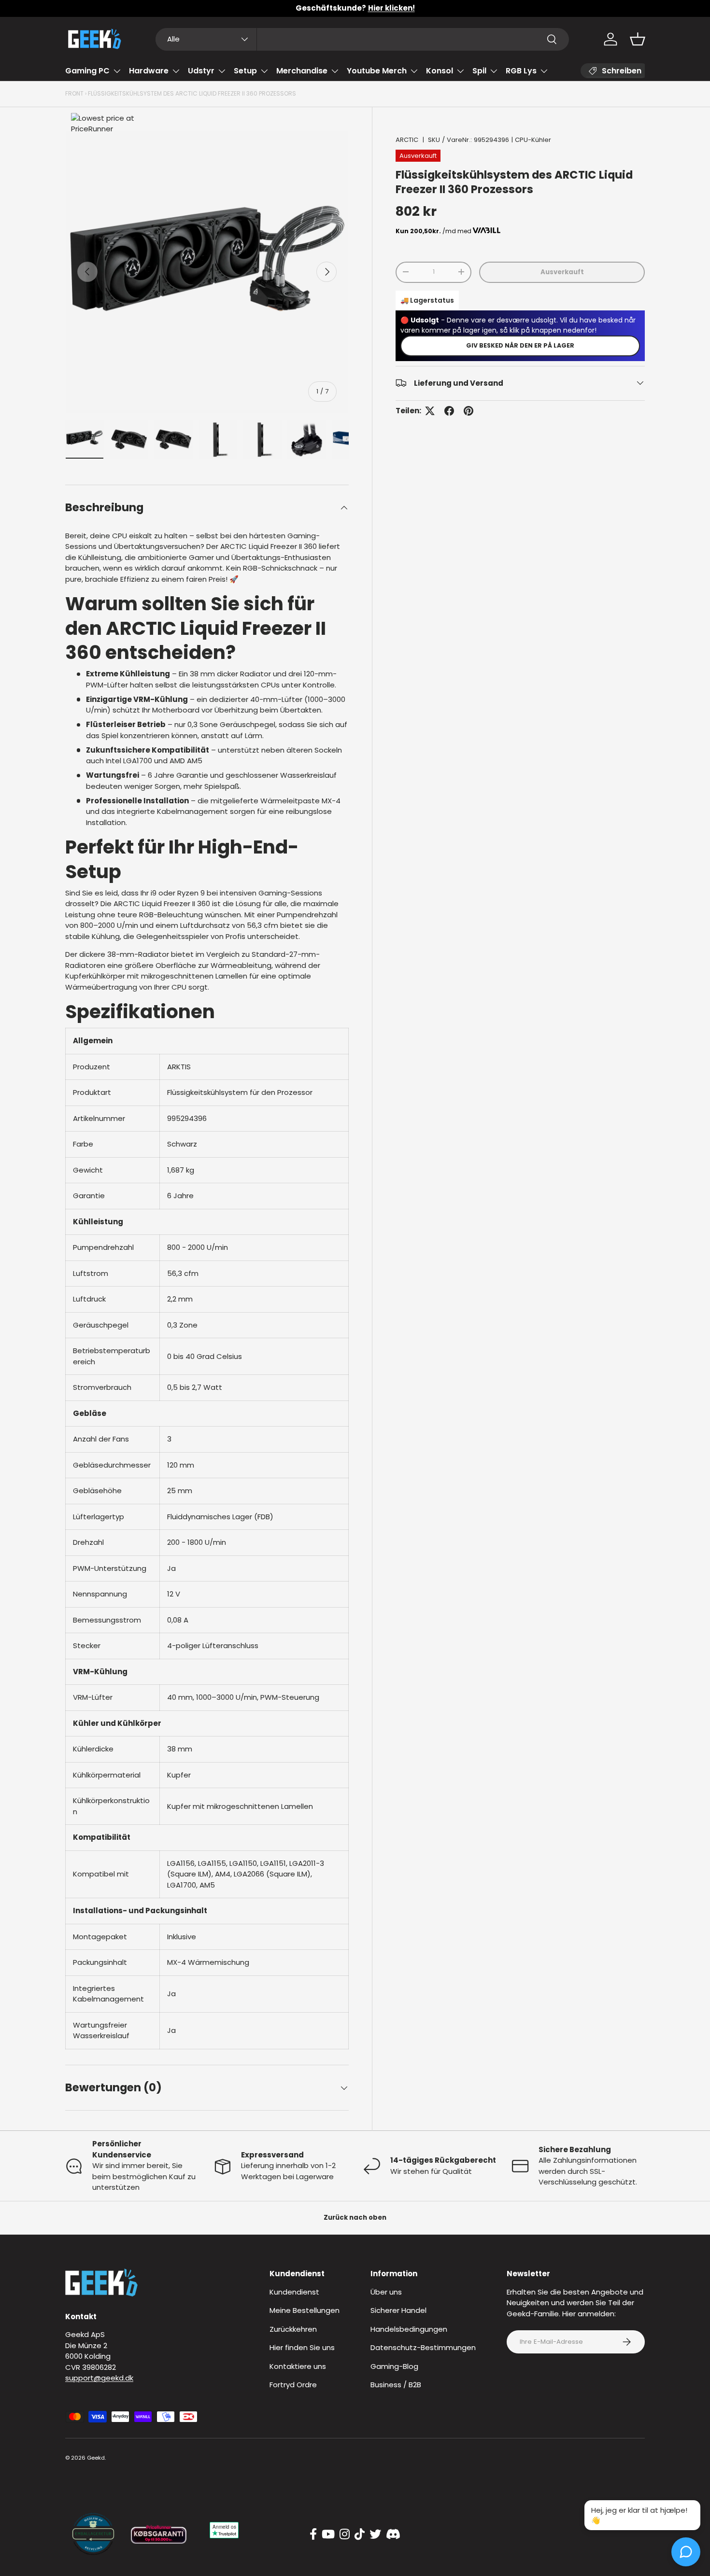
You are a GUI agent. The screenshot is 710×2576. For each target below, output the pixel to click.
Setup (245, 71)
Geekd (96, 2458)
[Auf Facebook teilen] (449, 411)
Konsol (440, 71)
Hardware (149, 71)
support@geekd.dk (99, 2378)
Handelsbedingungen (409, 2329)
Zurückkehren (293, 2329)
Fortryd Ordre (293, 2385)
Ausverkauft (562, 272)
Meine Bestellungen (305, 2310)
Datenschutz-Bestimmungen (423, 2347)
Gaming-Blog (394, 2366)
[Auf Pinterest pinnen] (469, 411)
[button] (638, 39)
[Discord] (393, 2534)
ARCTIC (407, 140)
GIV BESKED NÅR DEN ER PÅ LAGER (520, 345)
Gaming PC (87, 71)
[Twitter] (375, 2534)
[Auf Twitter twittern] (430, 411)
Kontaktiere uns (298, 2366)
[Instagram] (345, 2534)
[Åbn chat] (686, 2552)
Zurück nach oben (355, 2218)
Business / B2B (396, 2385)
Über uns (386, 2292)
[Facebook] (313, 2534)
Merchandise (302, 71)
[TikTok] (360, 2534)
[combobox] (362, 39)
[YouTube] (328, 2534)
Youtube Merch (377, 71)
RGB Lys (521, 71)
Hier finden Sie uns (302, 2347)
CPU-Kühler (533, 140)
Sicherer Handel (398, 2310)
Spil (479, 71)
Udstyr (201, 71)
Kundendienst (294, 2292)
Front (74, 93)
